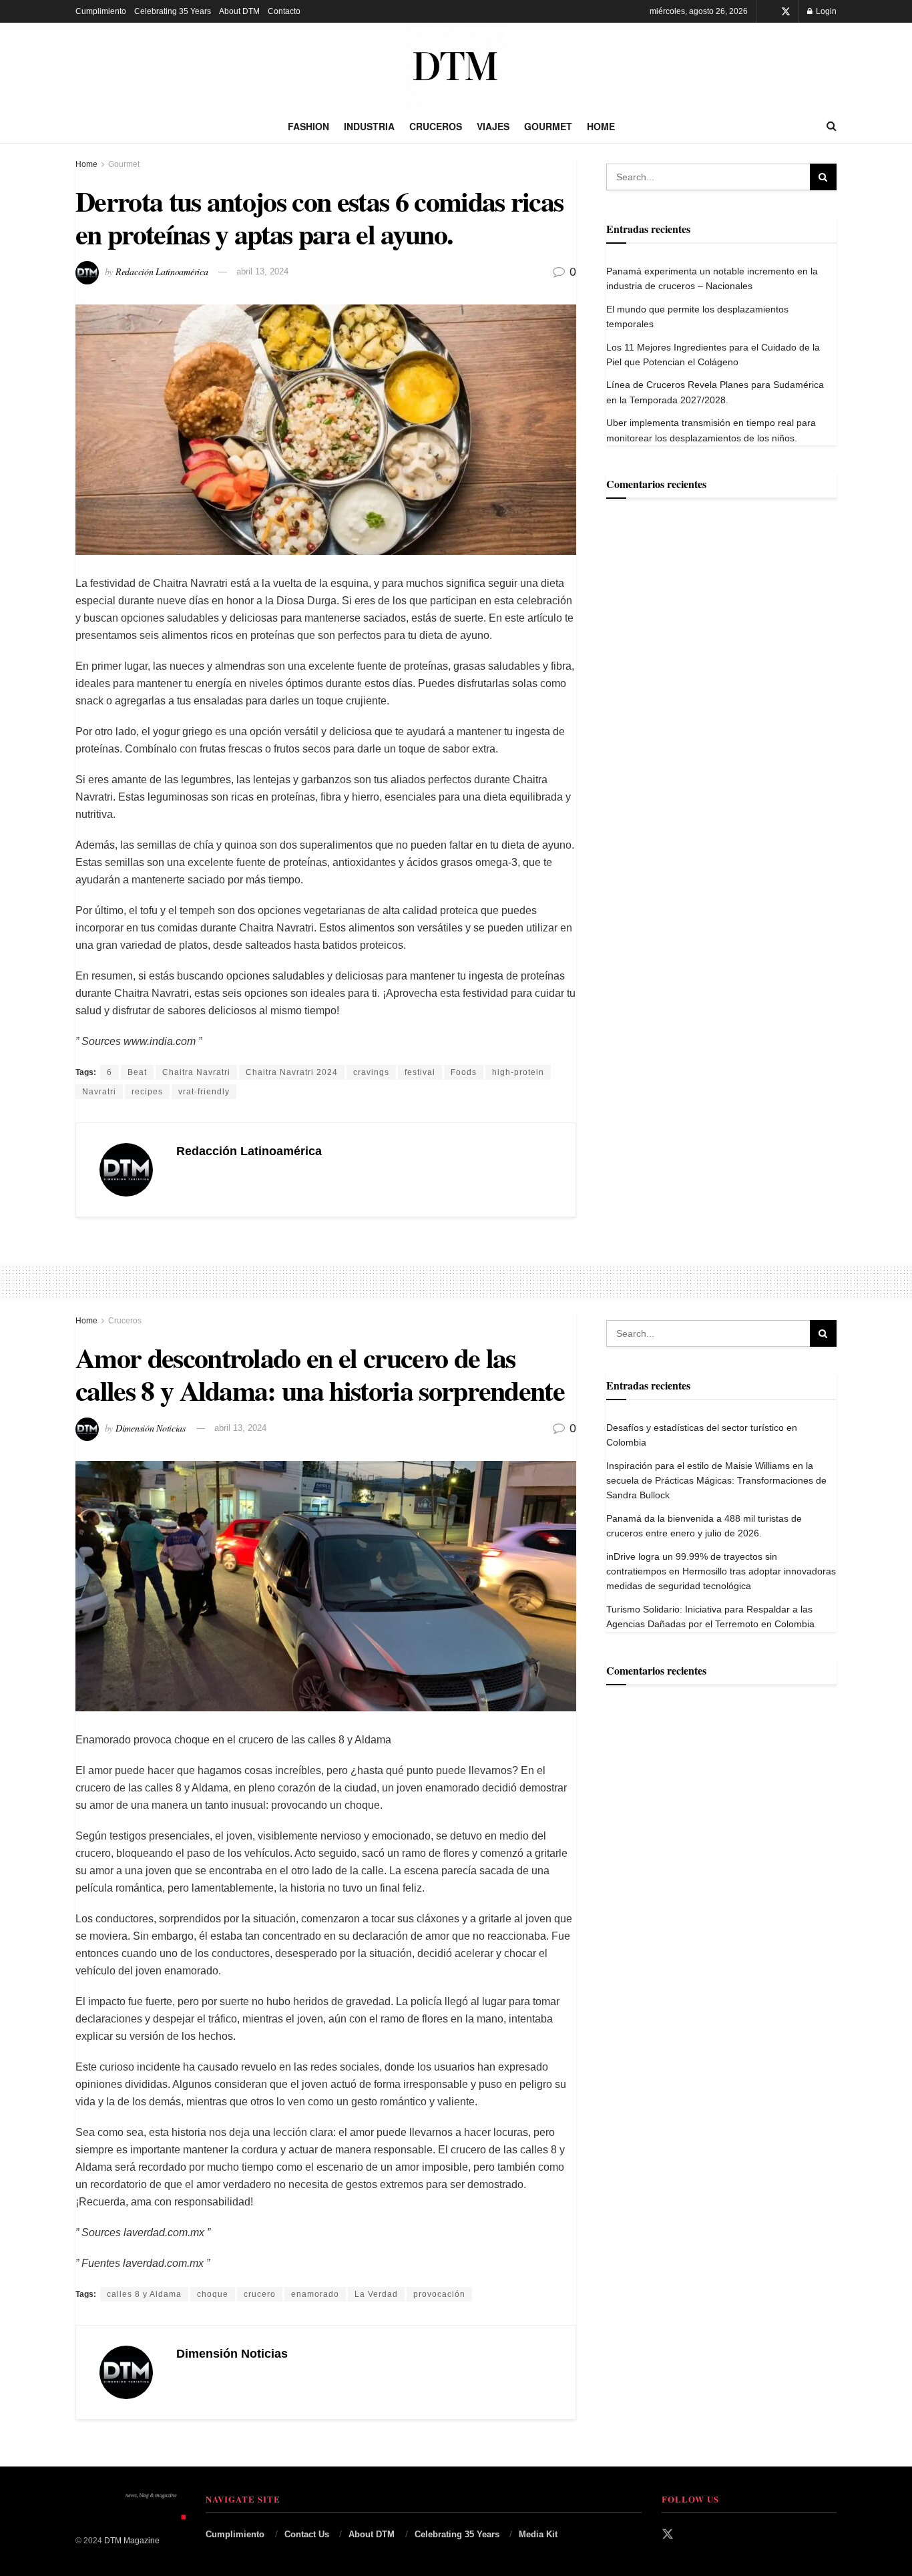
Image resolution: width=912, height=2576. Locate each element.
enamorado (315, 2294)
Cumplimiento (101, 11)
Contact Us (307, 2534)
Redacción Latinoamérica (162, 271)
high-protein (518, 1072)
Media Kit (538, 2534)
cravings (371, 1072)
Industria (369, 126)
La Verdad (376, 2294)
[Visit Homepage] (456, 66)
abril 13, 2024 (262, 271)
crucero (260, 2294)
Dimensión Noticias (151, 1427)
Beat (137, 1072)
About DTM (239, 11)
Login (825, 11)
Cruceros (436, 126)
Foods (464, 1072)
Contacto (284, 11)
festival (420, 1072)
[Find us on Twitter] (786, 12)
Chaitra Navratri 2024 (292, 1072)
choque (213, 2294)
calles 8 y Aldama (144, 2294)
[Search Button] (832, 126)
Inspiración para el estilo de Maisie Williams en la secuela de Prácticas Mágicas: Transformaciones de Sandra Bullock (716, 1481)
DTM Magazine (132, 2541)
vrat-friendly (204, 1092)
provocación (439, 2294)
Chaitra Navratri (196, 1072)
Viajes (493, 126)
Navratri (99, 1092)
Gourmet (548, 126)
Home (601, 126)
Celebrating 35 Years (173, 11)
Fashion (308, 126)
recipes (147, 1092)
